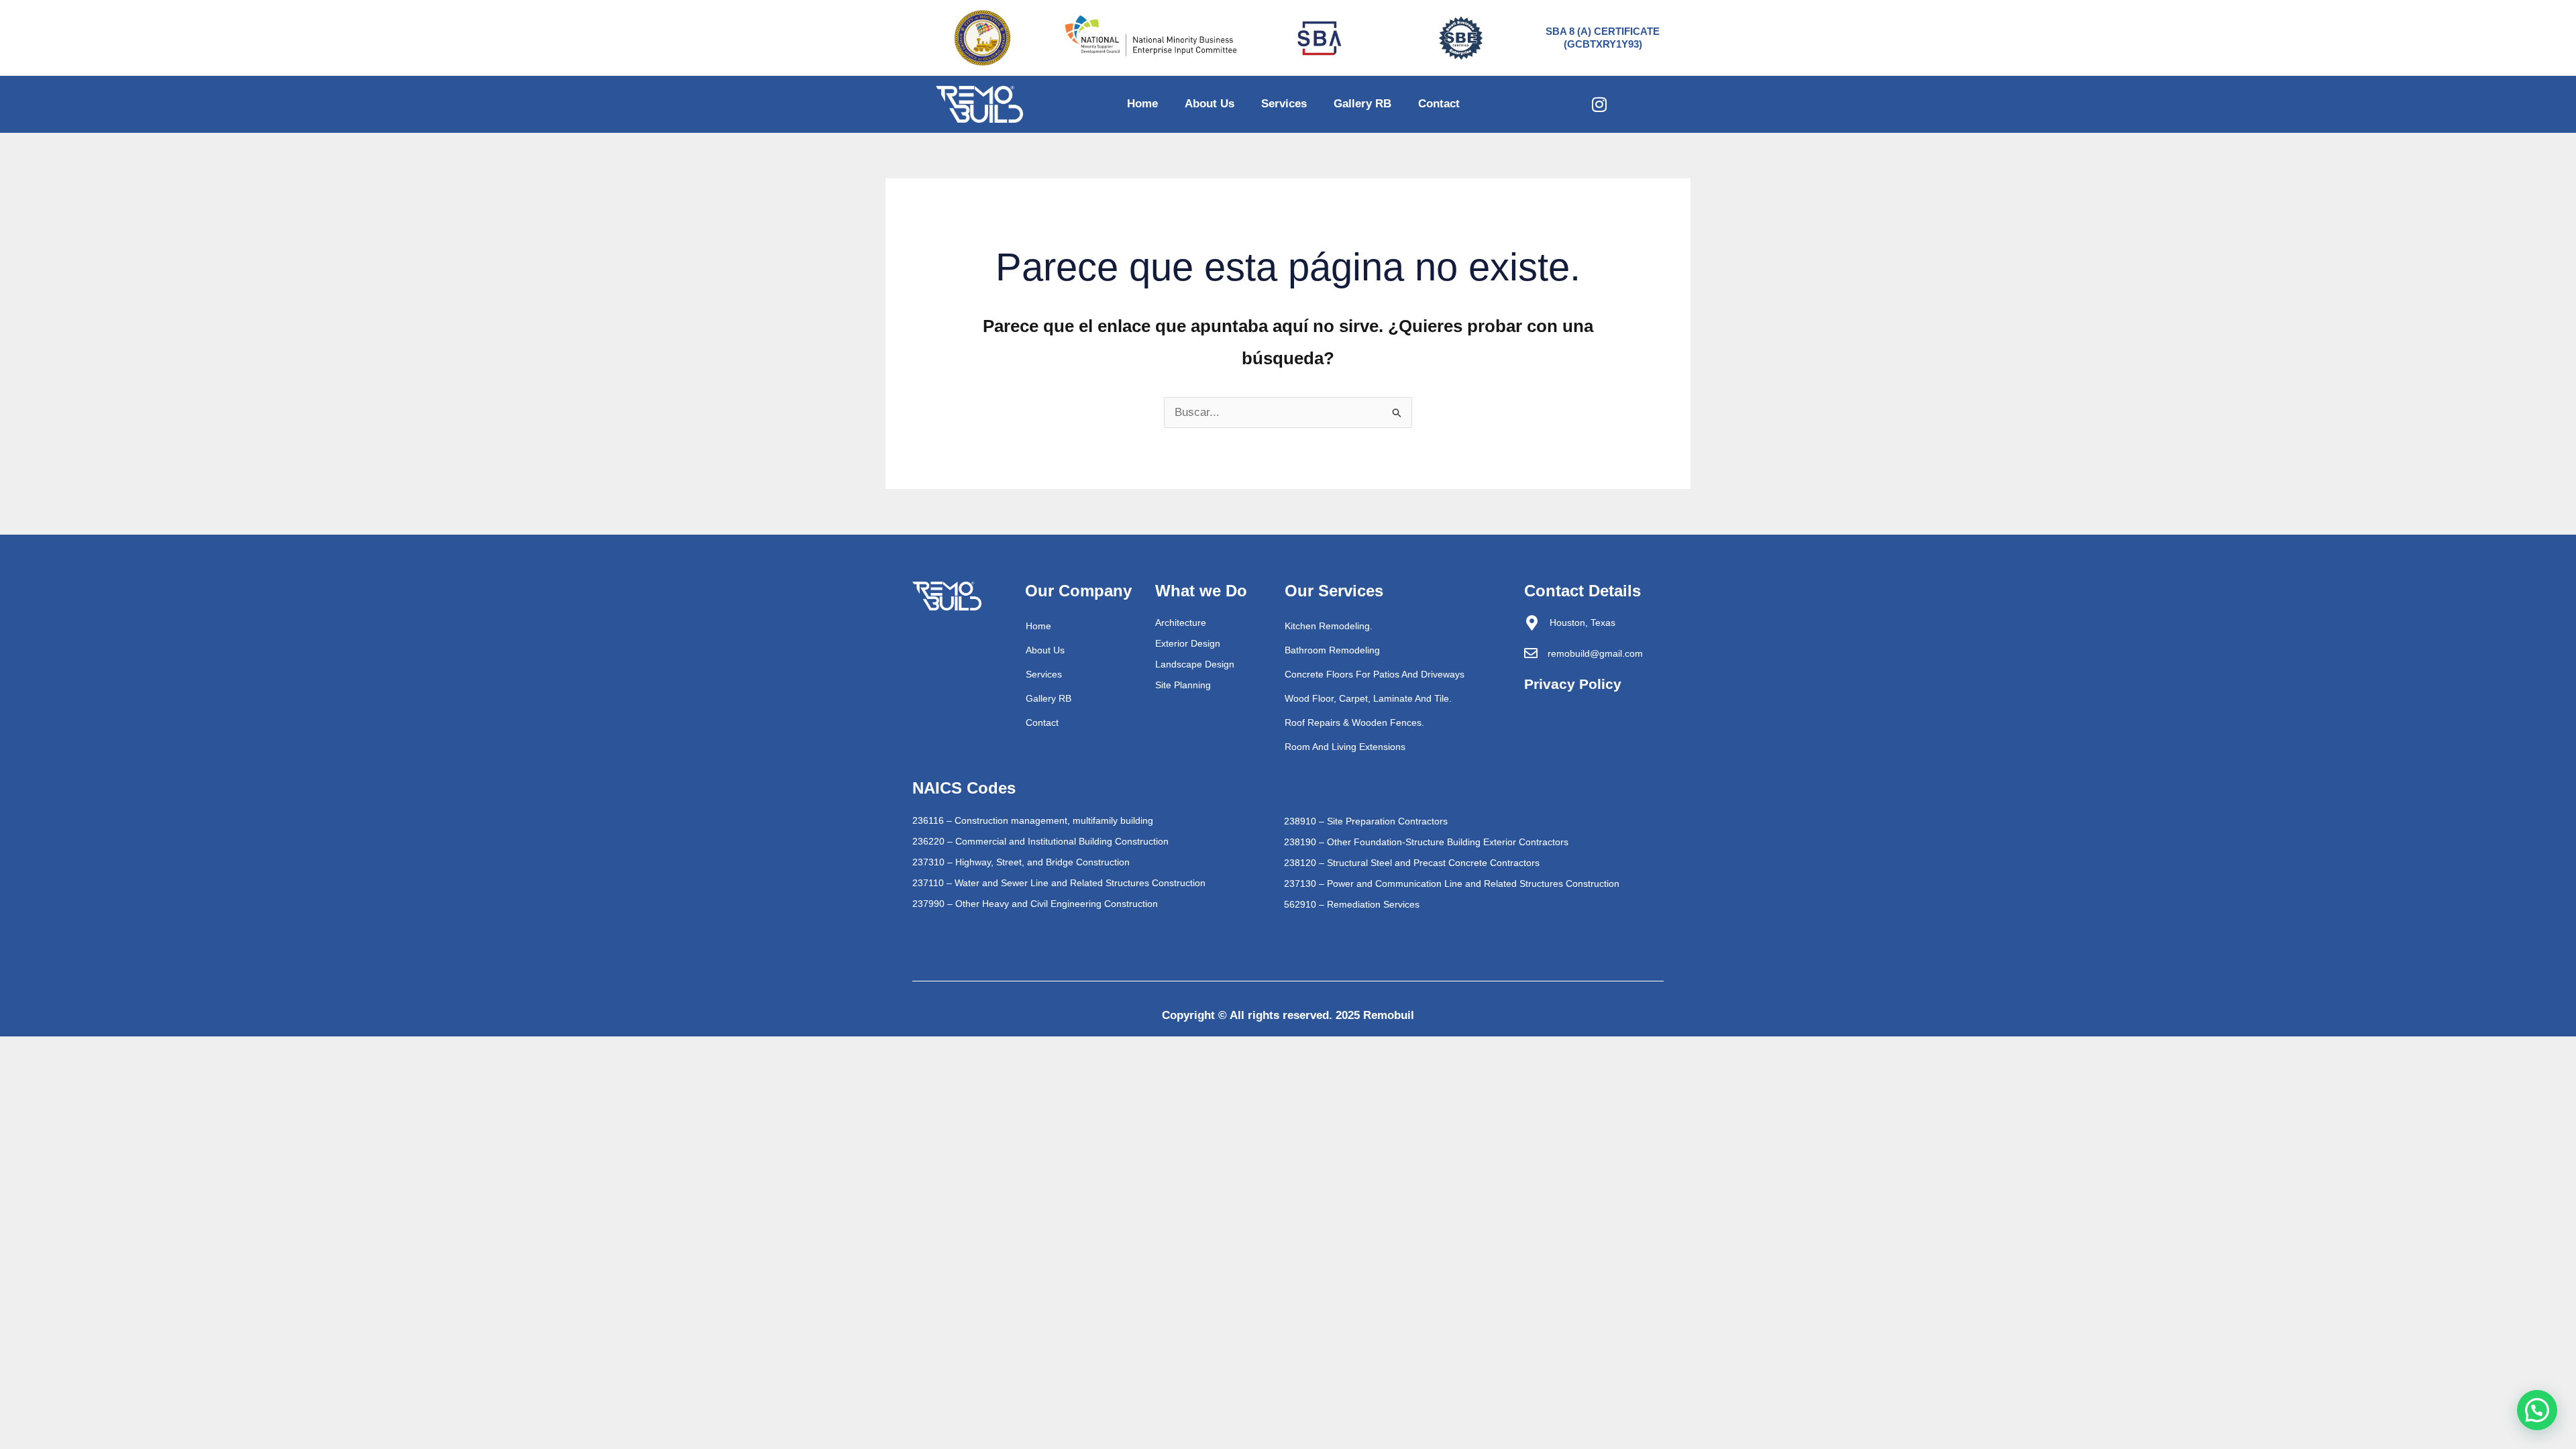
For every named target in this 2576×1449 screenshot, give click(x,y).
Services (1284, 104)
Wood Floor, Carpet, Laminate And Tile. (1368, 698)
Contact (1439, 104)
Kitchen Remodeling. (1329, 626)
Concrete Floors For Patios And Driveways (1375, 674)
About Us (1210, 104)
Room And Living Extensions (1345, 747)
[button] (2537, 1410)
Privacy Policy (1573, 684)
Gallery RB (1362, 104)
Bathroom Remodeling (1332, 650)
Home (1142, 104)
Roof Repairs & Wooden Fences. (1354, 722)
